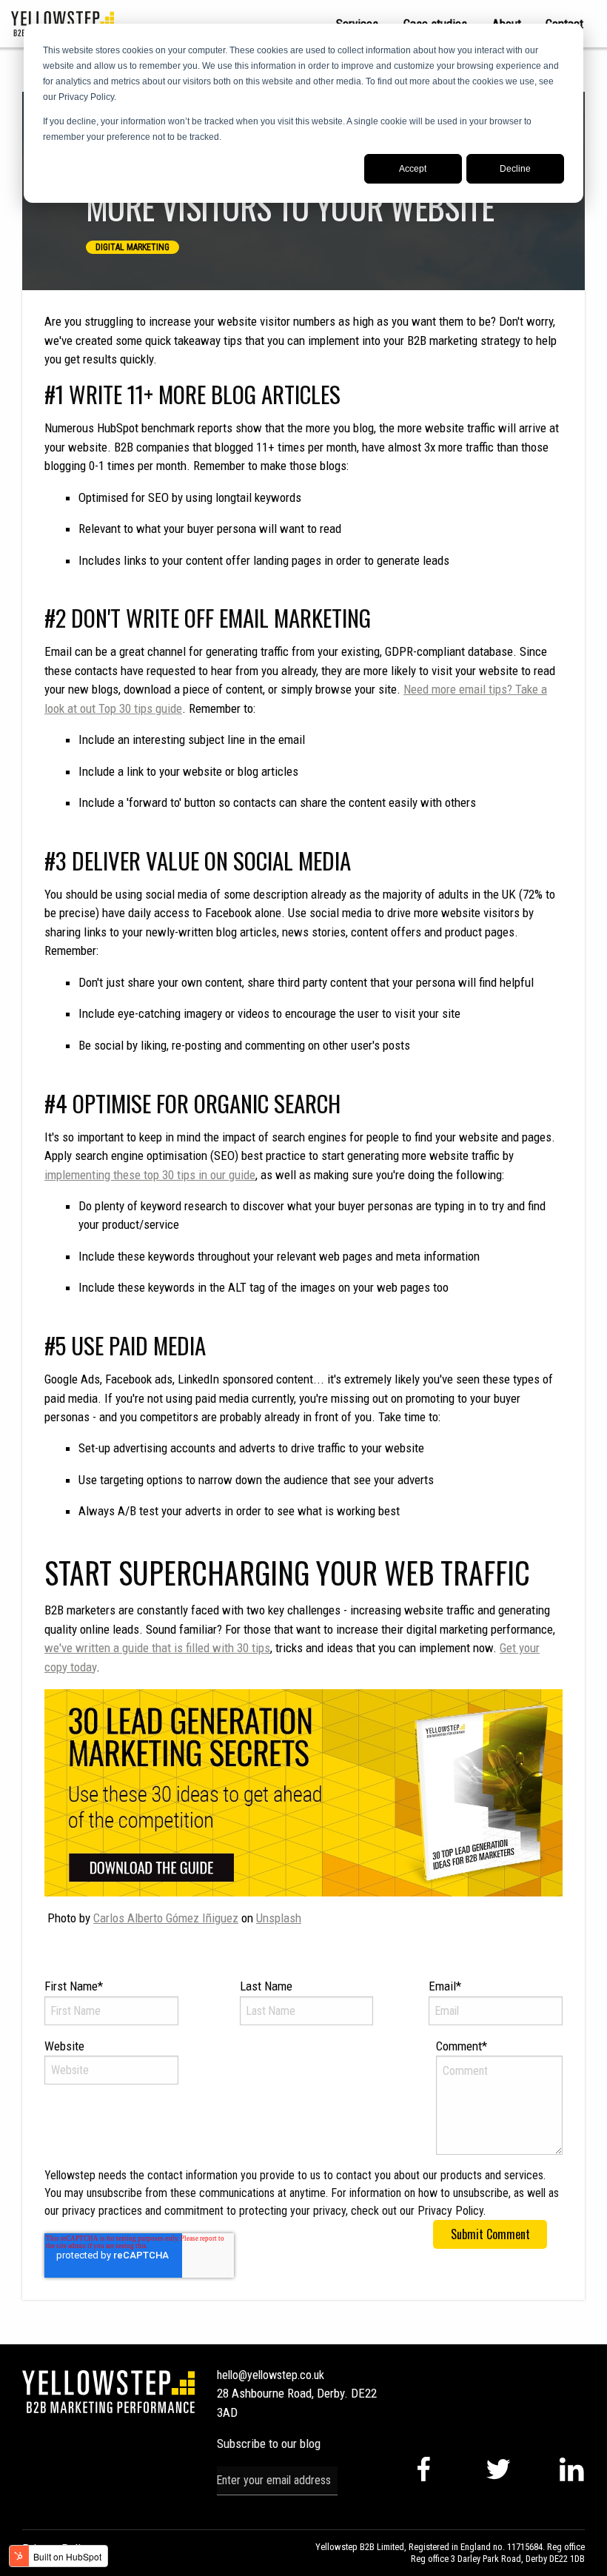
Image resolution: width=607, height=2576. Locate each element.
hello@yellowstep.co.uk (271, 2375)
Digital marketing (133, 247)
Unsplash (279, 1918)
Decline (515, 169)
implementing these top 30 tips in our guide (150, 1175)
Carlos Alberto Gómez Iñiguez (166, 1918)
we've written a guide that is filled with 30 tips (157, 1648)
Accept (413, 169)
